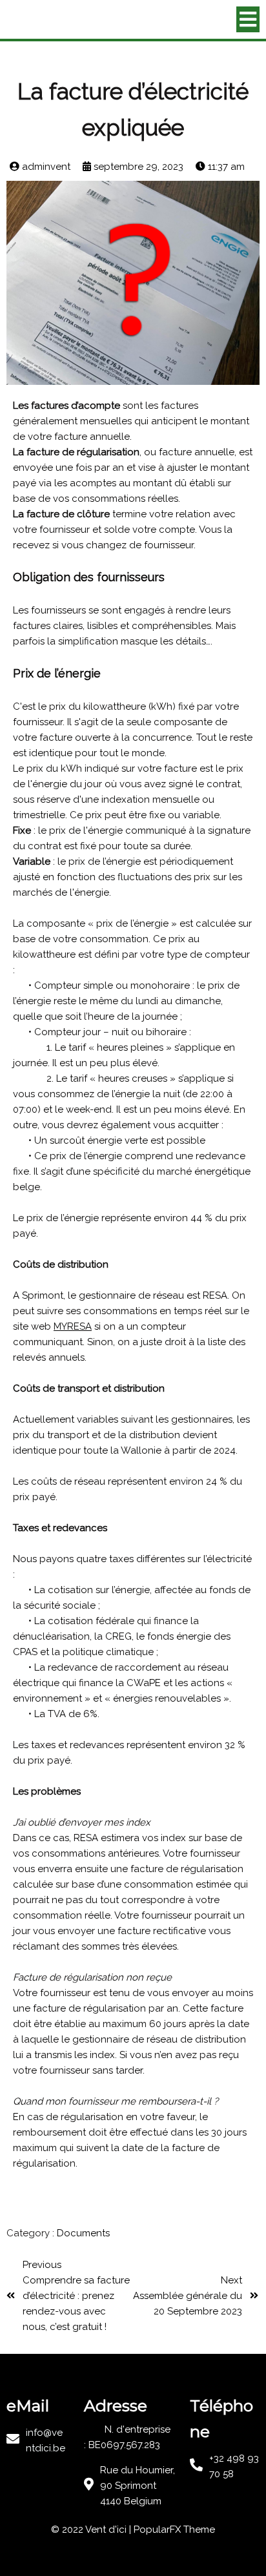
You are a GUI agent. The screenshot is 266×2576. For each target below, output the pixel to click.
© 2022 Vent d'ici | (92, 2530)
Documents (83, 2233)
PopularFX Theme (174, 2530)
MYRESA (73, 1326)
